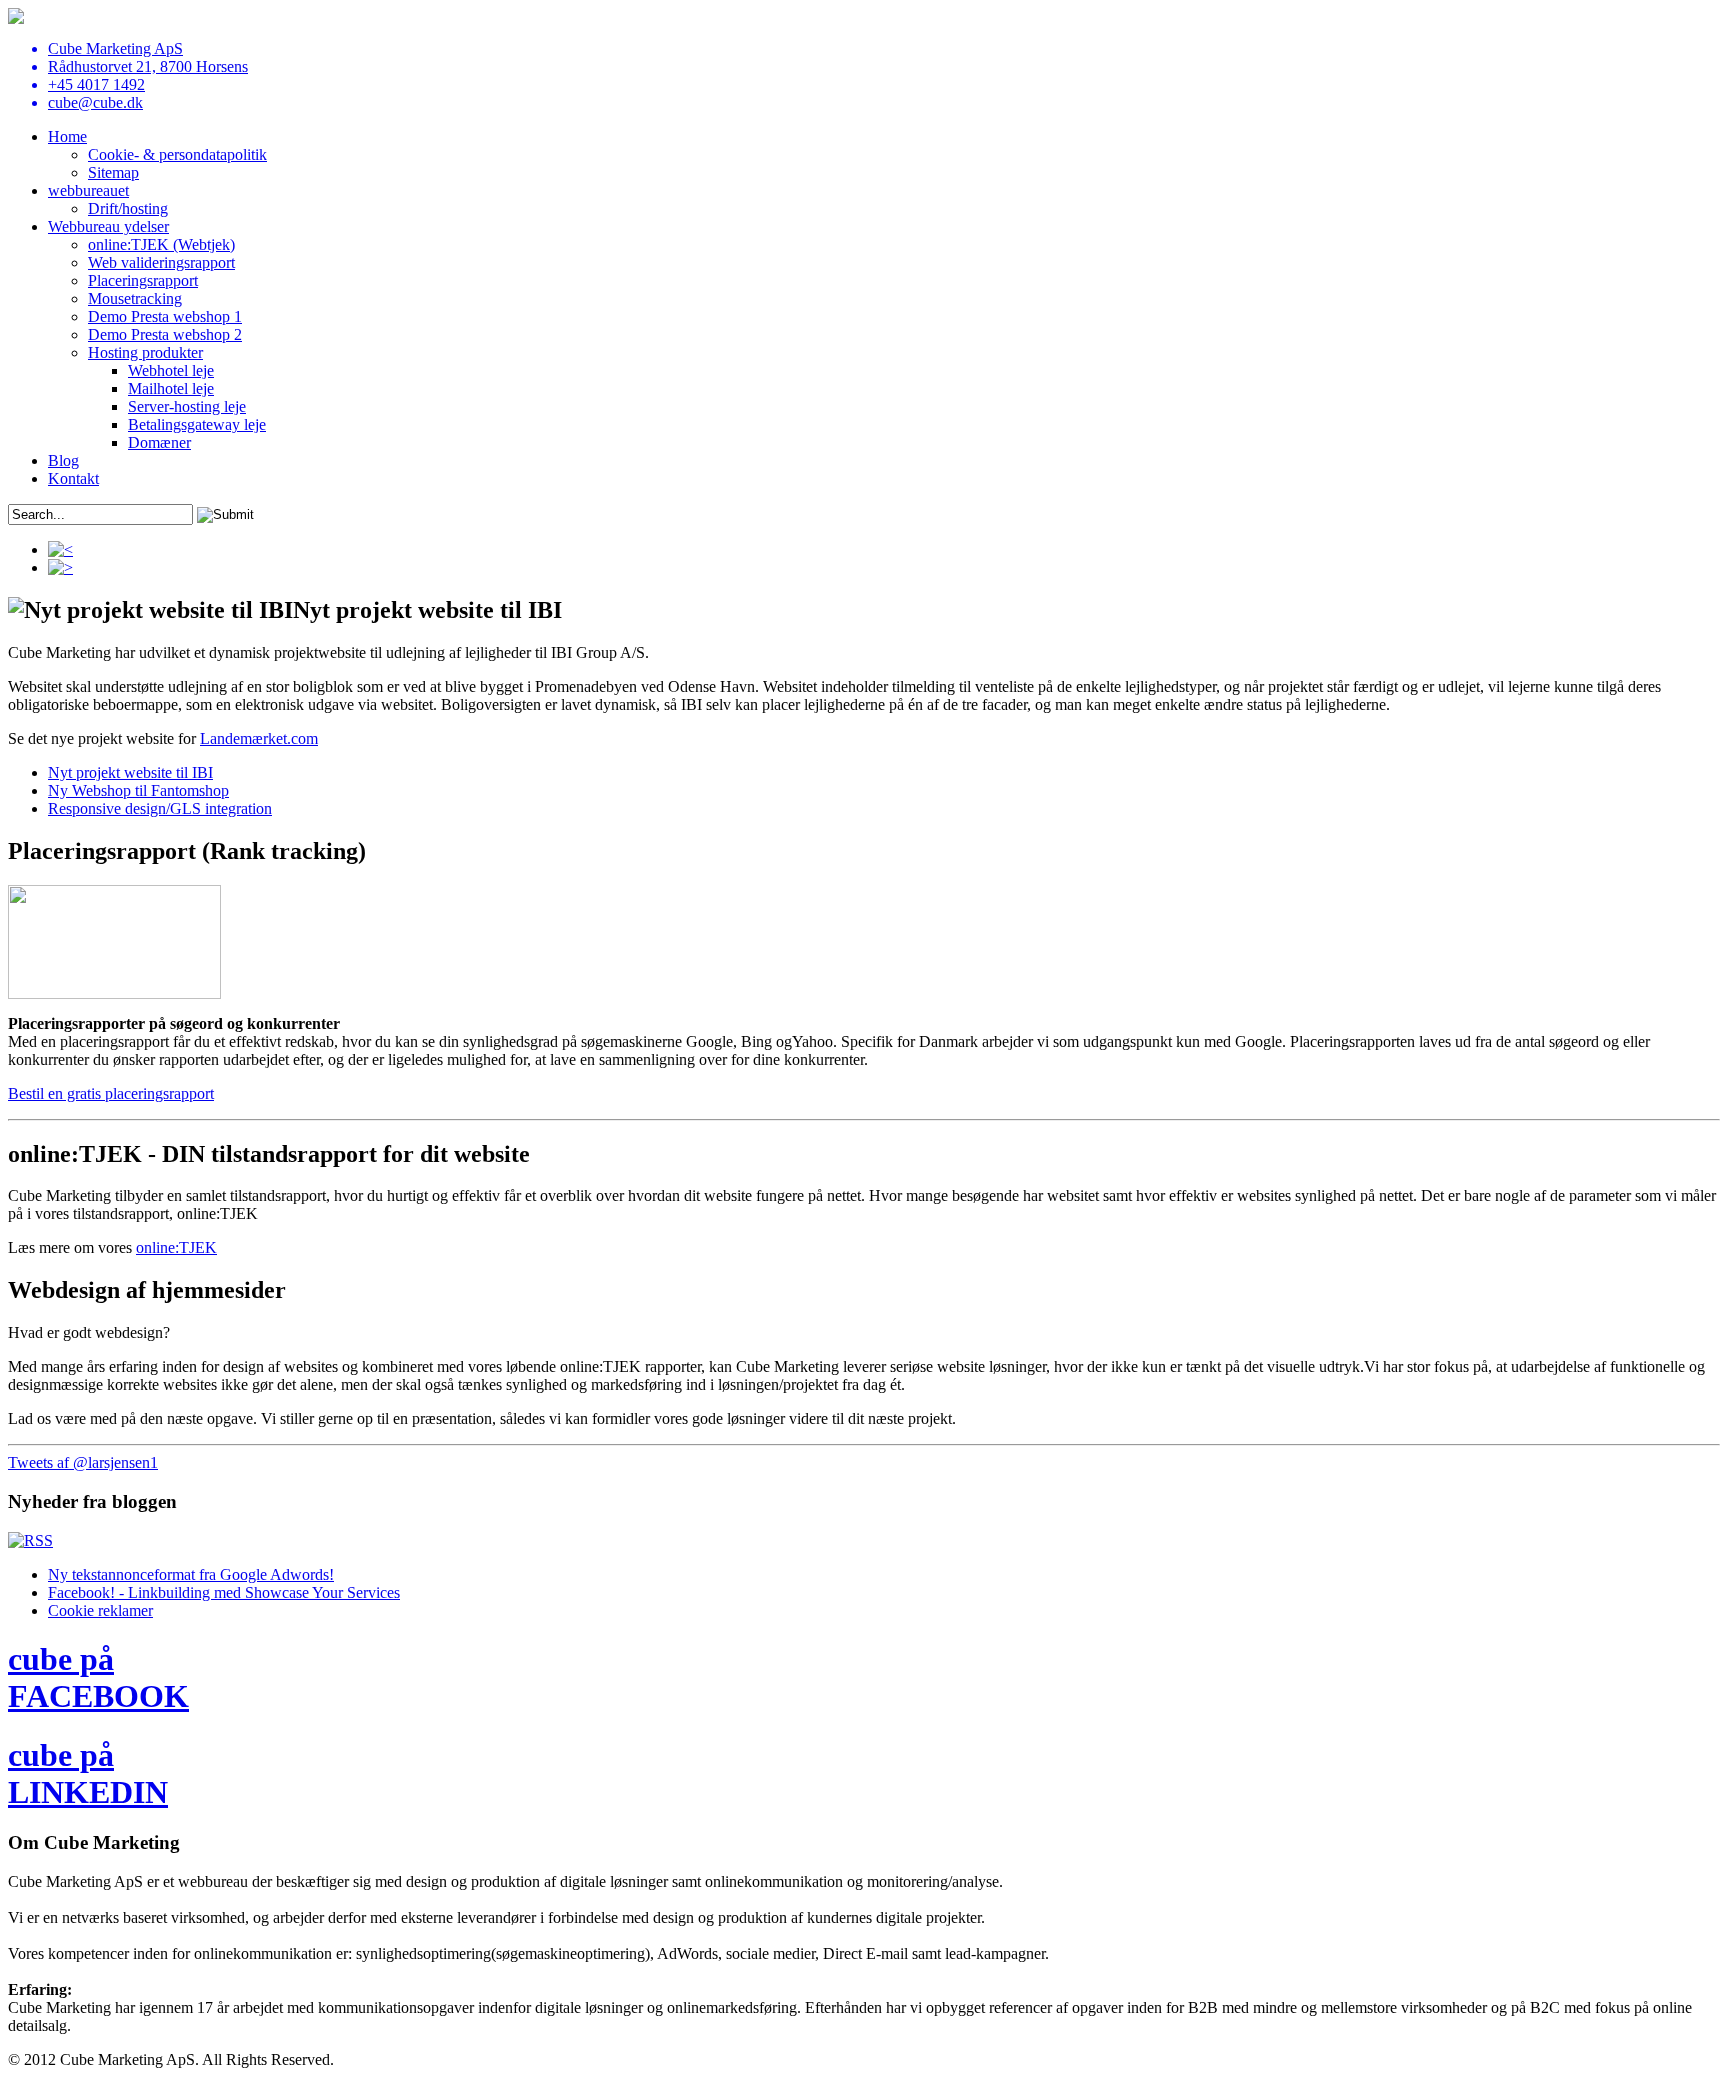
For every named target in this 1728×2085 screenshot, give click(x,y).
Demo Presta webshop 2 (165, 334)
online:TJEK (176, 1247)
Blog (63, 460)
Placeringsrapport (143, 280)
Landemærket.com (259, 738)
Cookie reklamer (100, 1610)
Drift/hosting (128, 208)
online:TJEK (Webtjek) (161, 244)
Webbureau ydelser (108, 226)
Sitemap (113, 172)
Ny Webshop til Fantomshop (138, 790)
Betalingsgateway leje (197, 424)
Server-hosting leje (187, 406)
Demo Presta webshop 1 (165, 316)
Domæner (159, 442)
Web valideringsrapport (161, 262)
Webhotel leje (171, 370)
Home (67, 136)
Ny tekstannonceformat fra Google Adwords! (191, 1574)
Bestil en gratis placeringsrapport (111, 1093)
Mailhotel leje (171, 388)
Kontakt (73, 478)
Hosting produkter (145, 352)
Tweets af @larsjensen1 (83, 1462)
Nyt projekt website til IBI (130, 772)
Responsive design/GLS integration (160, 808)
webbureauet (88, 190)
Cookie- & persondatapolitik (177, 154)
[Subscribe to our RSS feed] (30, 1540)
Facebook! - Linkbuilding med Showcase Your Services (224, 1592)
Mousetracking (135, 298)
